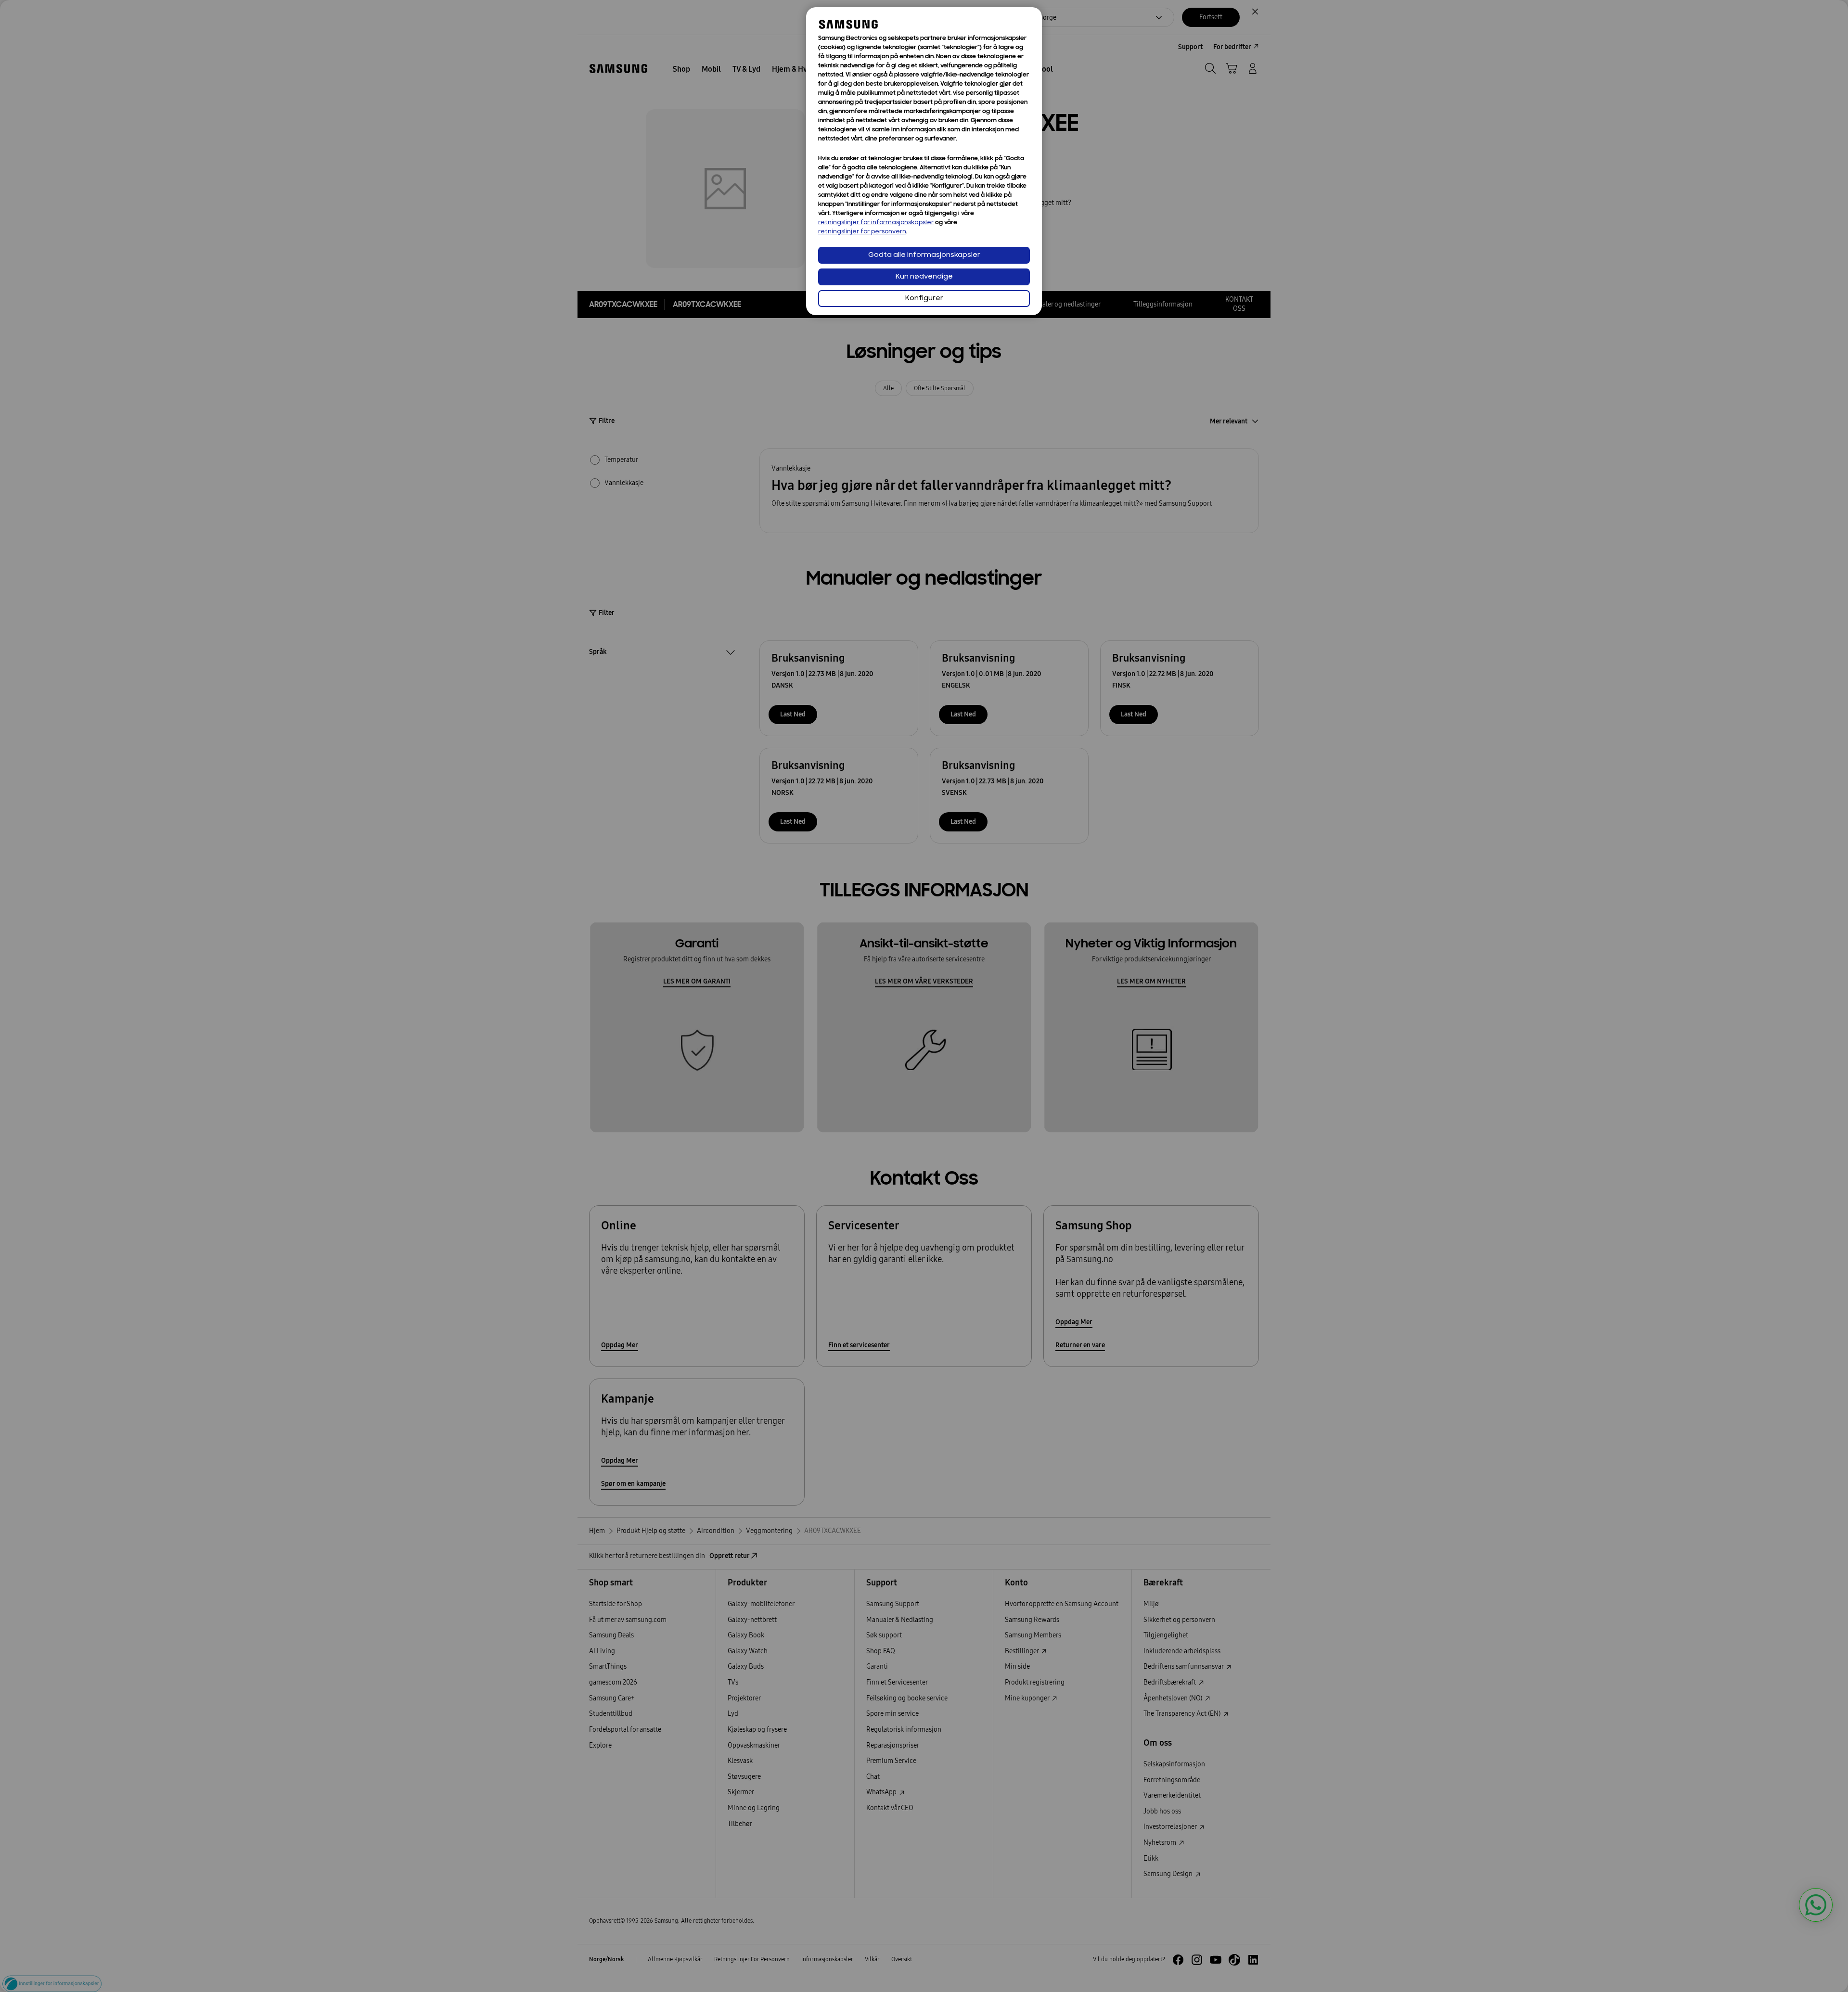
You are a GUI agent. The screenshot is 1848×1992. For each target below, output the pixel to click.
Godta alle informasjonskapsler (924, 255)
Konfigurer (924, 299)
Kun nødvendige (924, 277)
